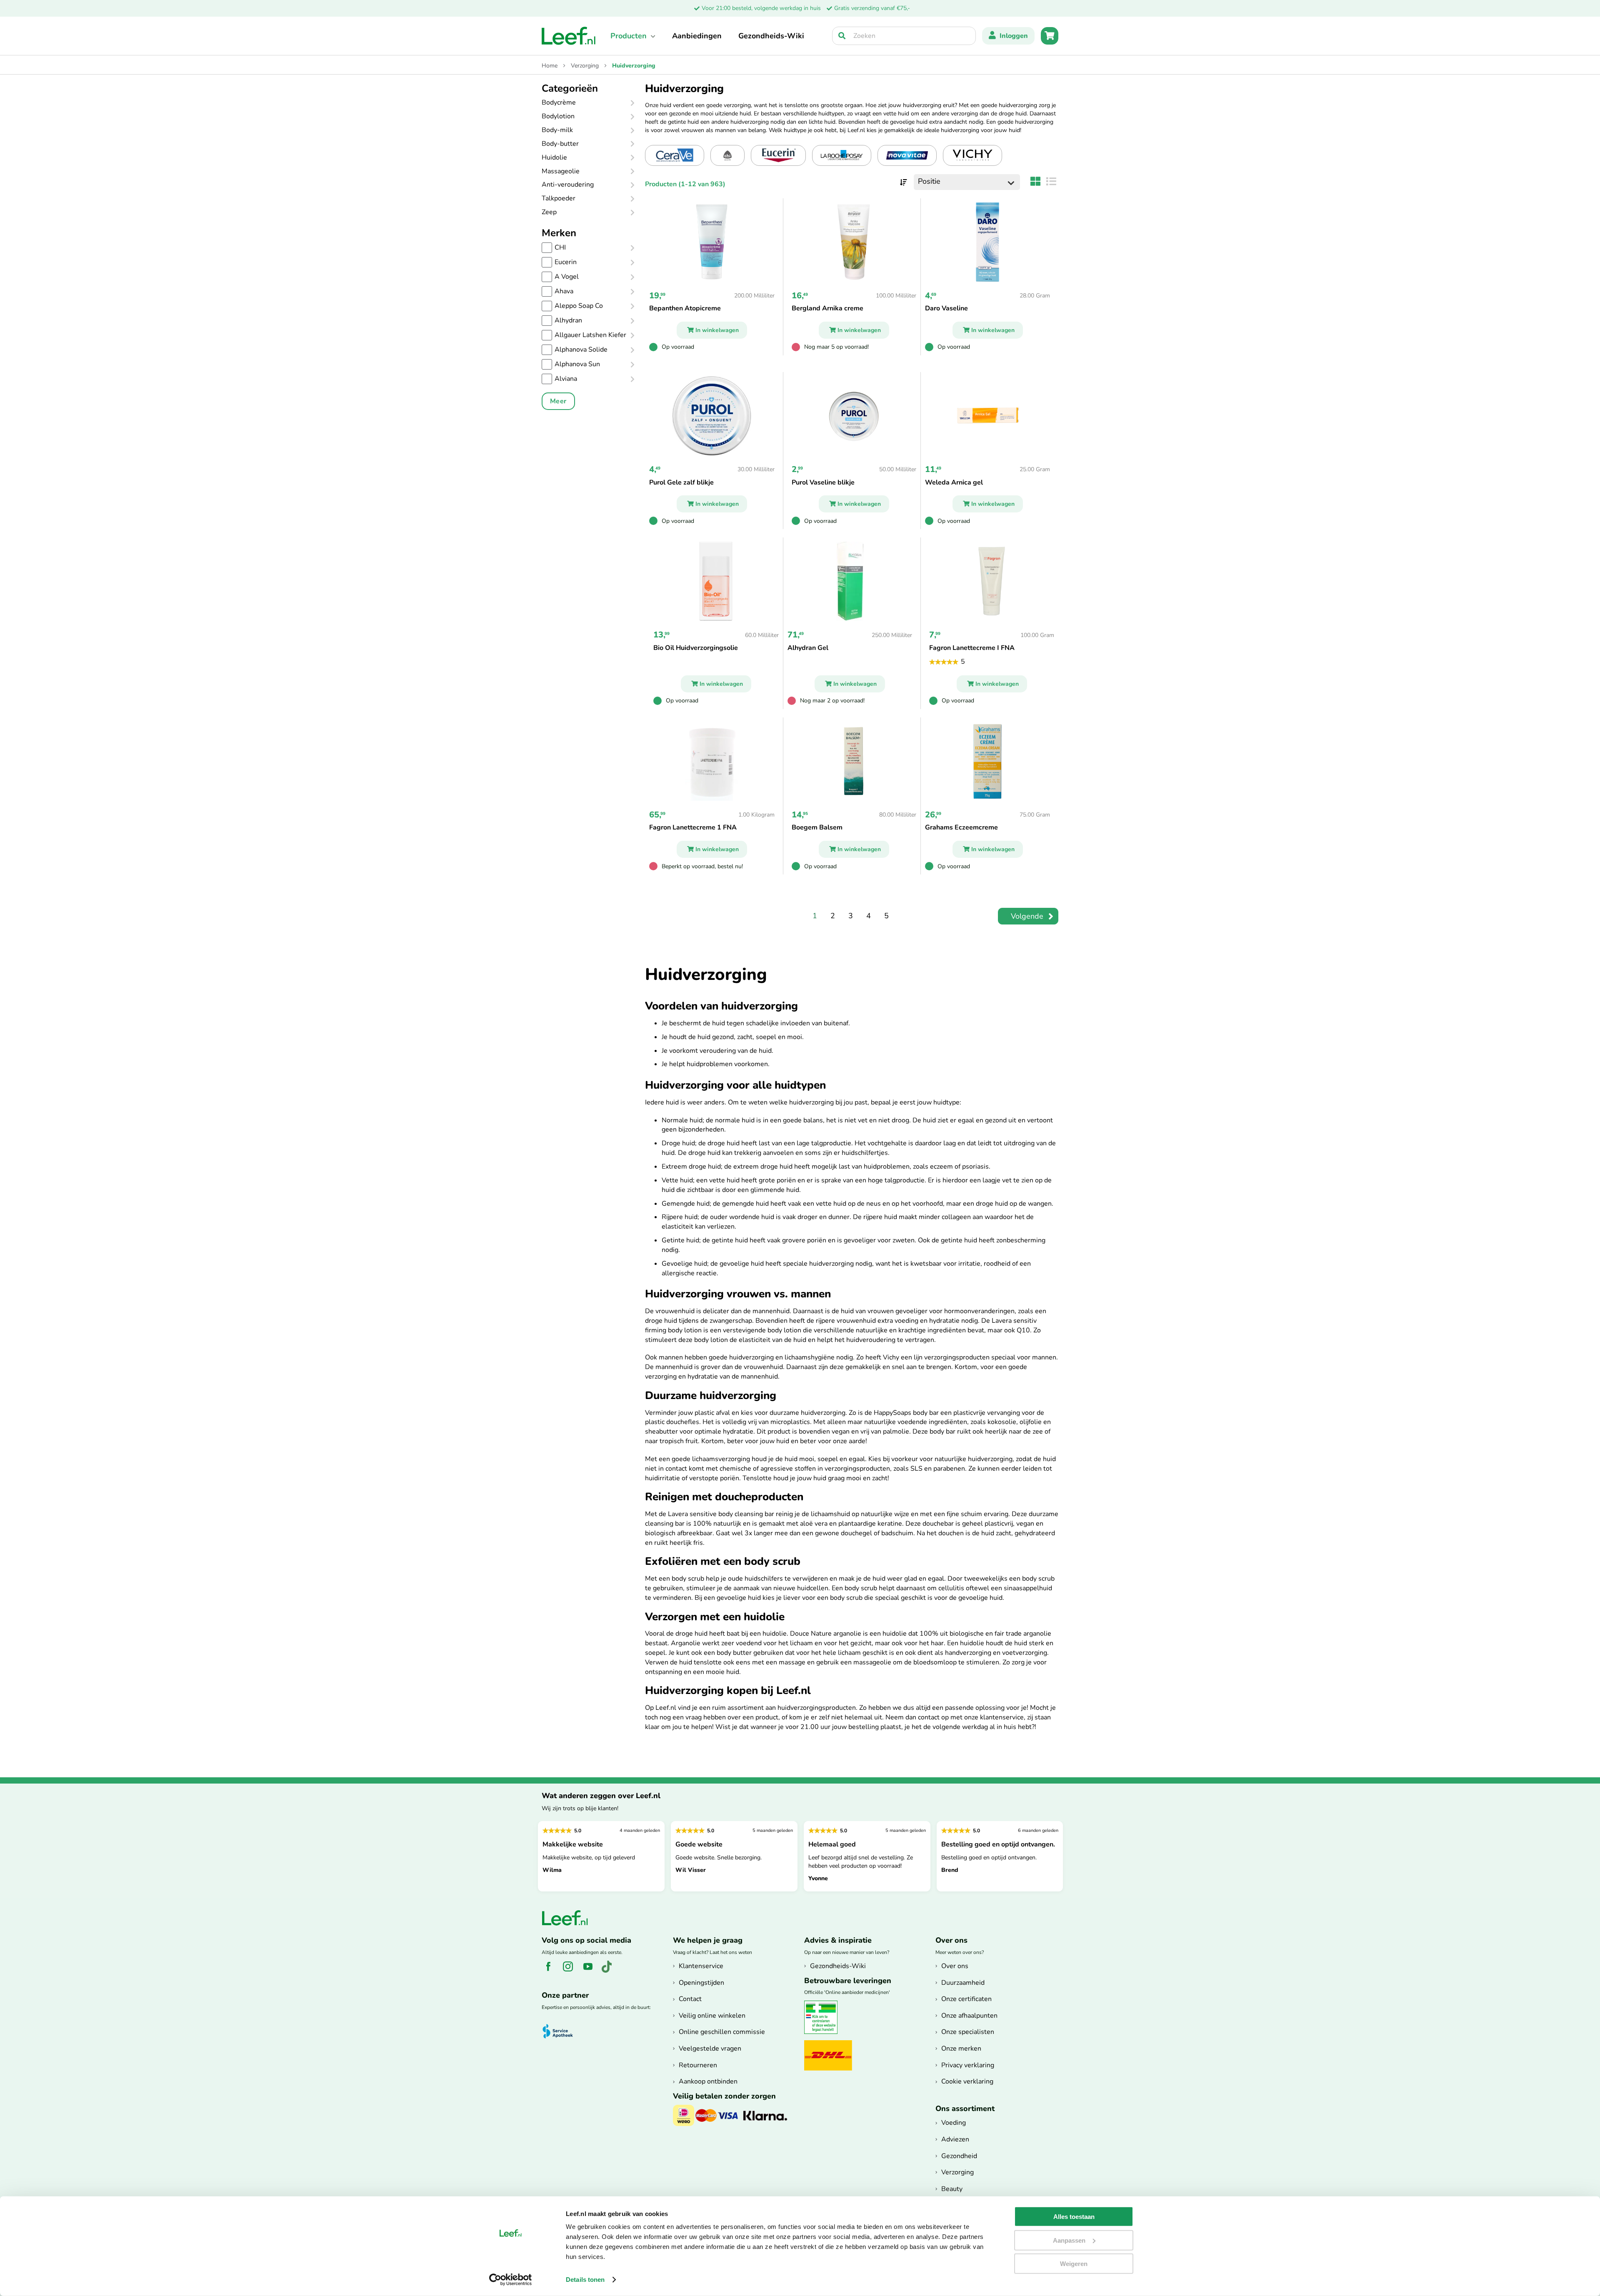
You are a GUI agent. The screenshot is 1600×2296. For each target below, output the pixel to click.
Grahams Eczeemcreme (961, 827)
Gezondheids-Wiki (771, 36)
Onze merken (961, 2049)
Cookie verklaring (967, 2081)
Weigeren (1074, 2264)
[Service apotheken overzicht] (561, 2031)
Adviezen (955, 2139)
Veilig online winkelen (712, 2016)
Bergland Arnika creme (827, 308)
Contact (690, 1999)
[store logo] (569, 36)
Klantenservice (701, 1966)
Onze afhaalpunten (969, 2016)
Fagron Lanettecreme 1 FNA (693, 827)
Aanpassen (1069, 2240)
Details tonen (585, 2280)
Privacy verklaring (968, 2065)
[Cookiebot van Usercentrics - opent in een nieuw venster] (511, 2280)
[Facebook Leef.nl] (551, 1971)
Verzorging (586, 66)
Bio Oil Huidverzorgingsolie (696, 648)
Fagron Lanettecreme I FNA (972, 648)
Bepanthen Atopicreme (685, 308)
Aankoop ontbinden (708, 2081)
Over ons (955, 1966)
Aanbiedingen (697, 36)
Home (550, 66)
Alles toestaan (1074, 2217)
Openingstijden (701, 1983)
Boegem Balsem (817, 827)
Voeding (954, 2123)
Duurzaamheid (963, 1983)
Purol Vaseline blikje (823, 482)
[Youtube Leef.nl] (591, 1971)
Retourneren (698, 2065)
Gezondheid (959, 2156)
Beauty (952, 2189)
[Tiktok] (610, 1971)
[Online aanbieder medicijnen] (824, 2032)
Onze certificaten (966, 1999)
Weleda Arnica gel (954, 482)
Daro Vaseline (946, 308)
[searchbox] (904, 36)
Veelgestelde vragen (710, 2049)
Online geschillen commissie (722, 2032)
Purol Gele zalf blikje (681, 482)
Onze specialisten (968, 2032)
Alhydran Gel (808, 648)
